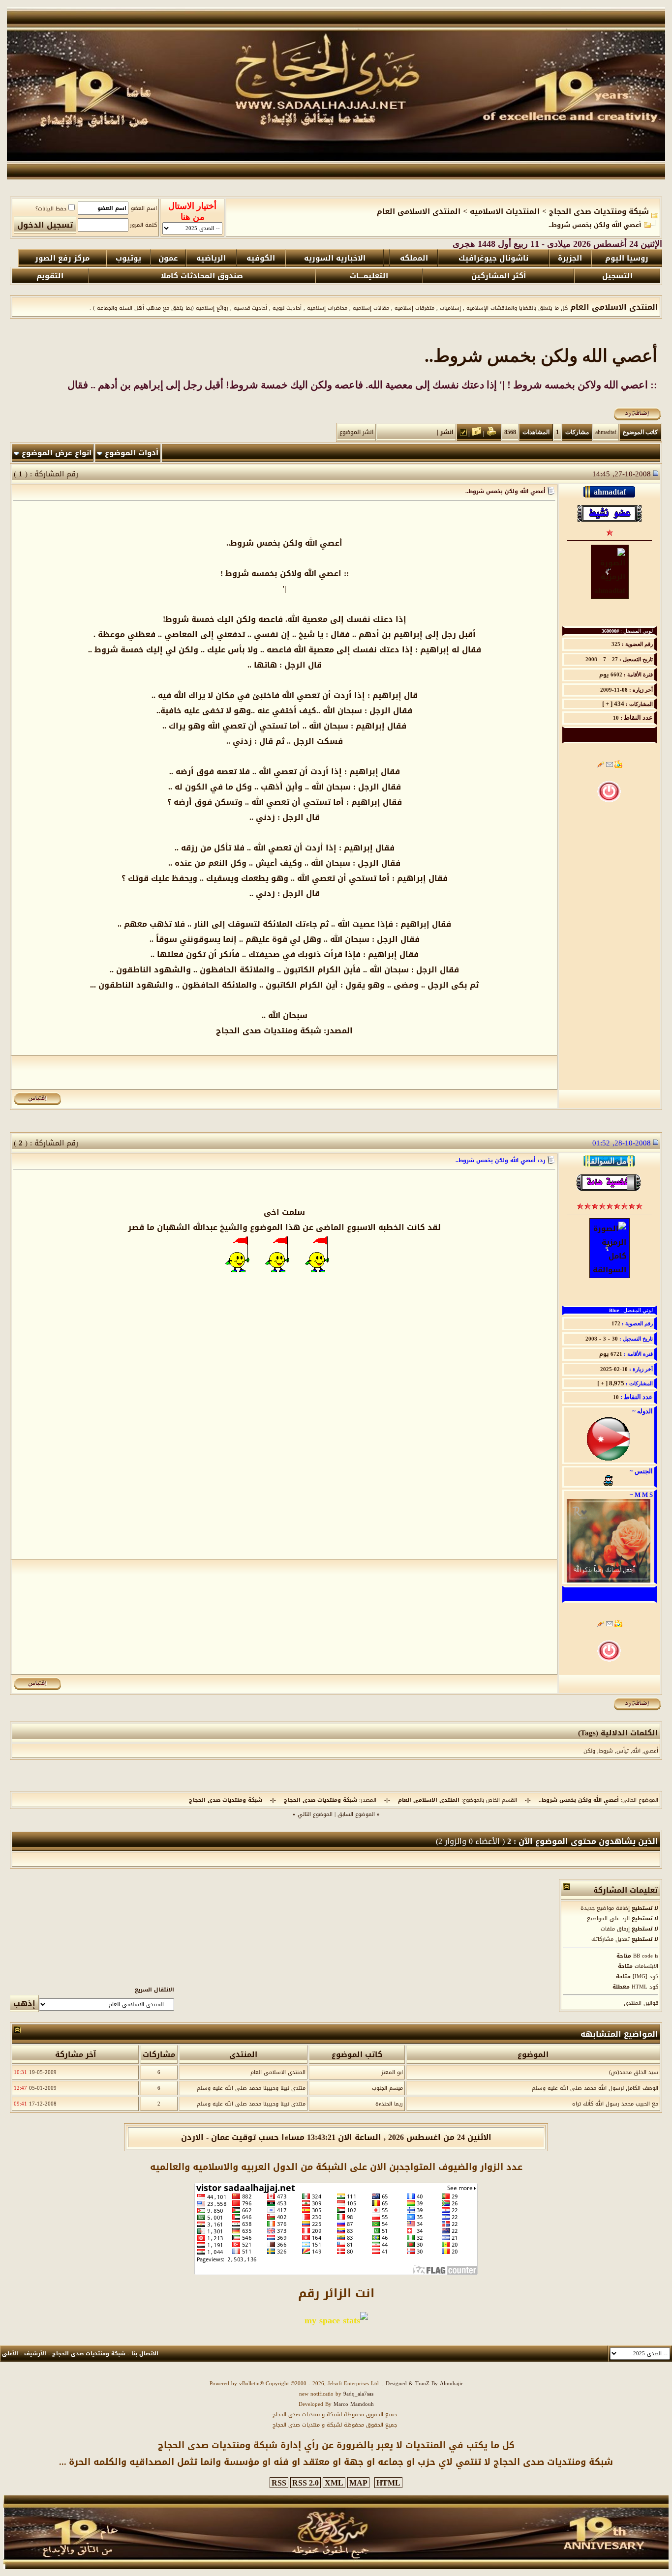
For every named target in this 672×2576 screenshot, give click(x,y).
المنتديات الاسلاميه (505, 211)
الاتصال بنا (145, 2354)
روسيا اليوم (627, 258)
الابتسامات (646, 1966)
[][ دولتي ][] (609, 1460)
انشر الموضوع (356, 432)
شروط (606, 1751)
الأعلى (10, 2354)
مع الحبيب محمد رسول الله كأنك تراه (615, 2104)
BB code (643, 1956)
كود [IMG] (645, 1976)
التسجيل (617, 276)
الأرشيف (35, 2354)
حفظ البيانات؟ (51, 209)
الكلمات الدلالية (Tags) (618, 1733)
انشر (447, 432)
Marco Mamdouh (354, 2404)
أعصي (651, 1751)
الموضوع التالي (315, 1814)
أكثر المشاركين (499, 276)
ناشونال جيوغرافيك (493, 258)
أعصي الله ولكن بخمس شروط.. (541, 356)
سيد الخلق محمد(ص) (634, 2072)
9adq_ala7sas (358, 2394)
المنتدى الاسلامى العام (419, 211)
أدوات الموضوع (132, 453)
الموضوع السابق (356, 1814)
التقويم (50, 276)
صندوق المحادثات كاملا (202, 276)
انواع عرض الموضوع (57, 453)
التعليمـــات (369, 276)
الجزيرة (570, 258)
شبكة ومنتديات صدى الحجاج (599, 211)
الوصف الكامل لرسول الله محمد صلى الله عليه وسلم (595, 2088)
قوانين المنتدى (641, 2003)
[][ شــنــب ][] (608, 1478)
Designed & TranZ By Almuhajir (423, 2384)
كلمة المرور (143, 225)
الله (636, 1751)
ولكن (589, 1751)
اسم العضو (144, 208)
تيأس (623, 1751)
